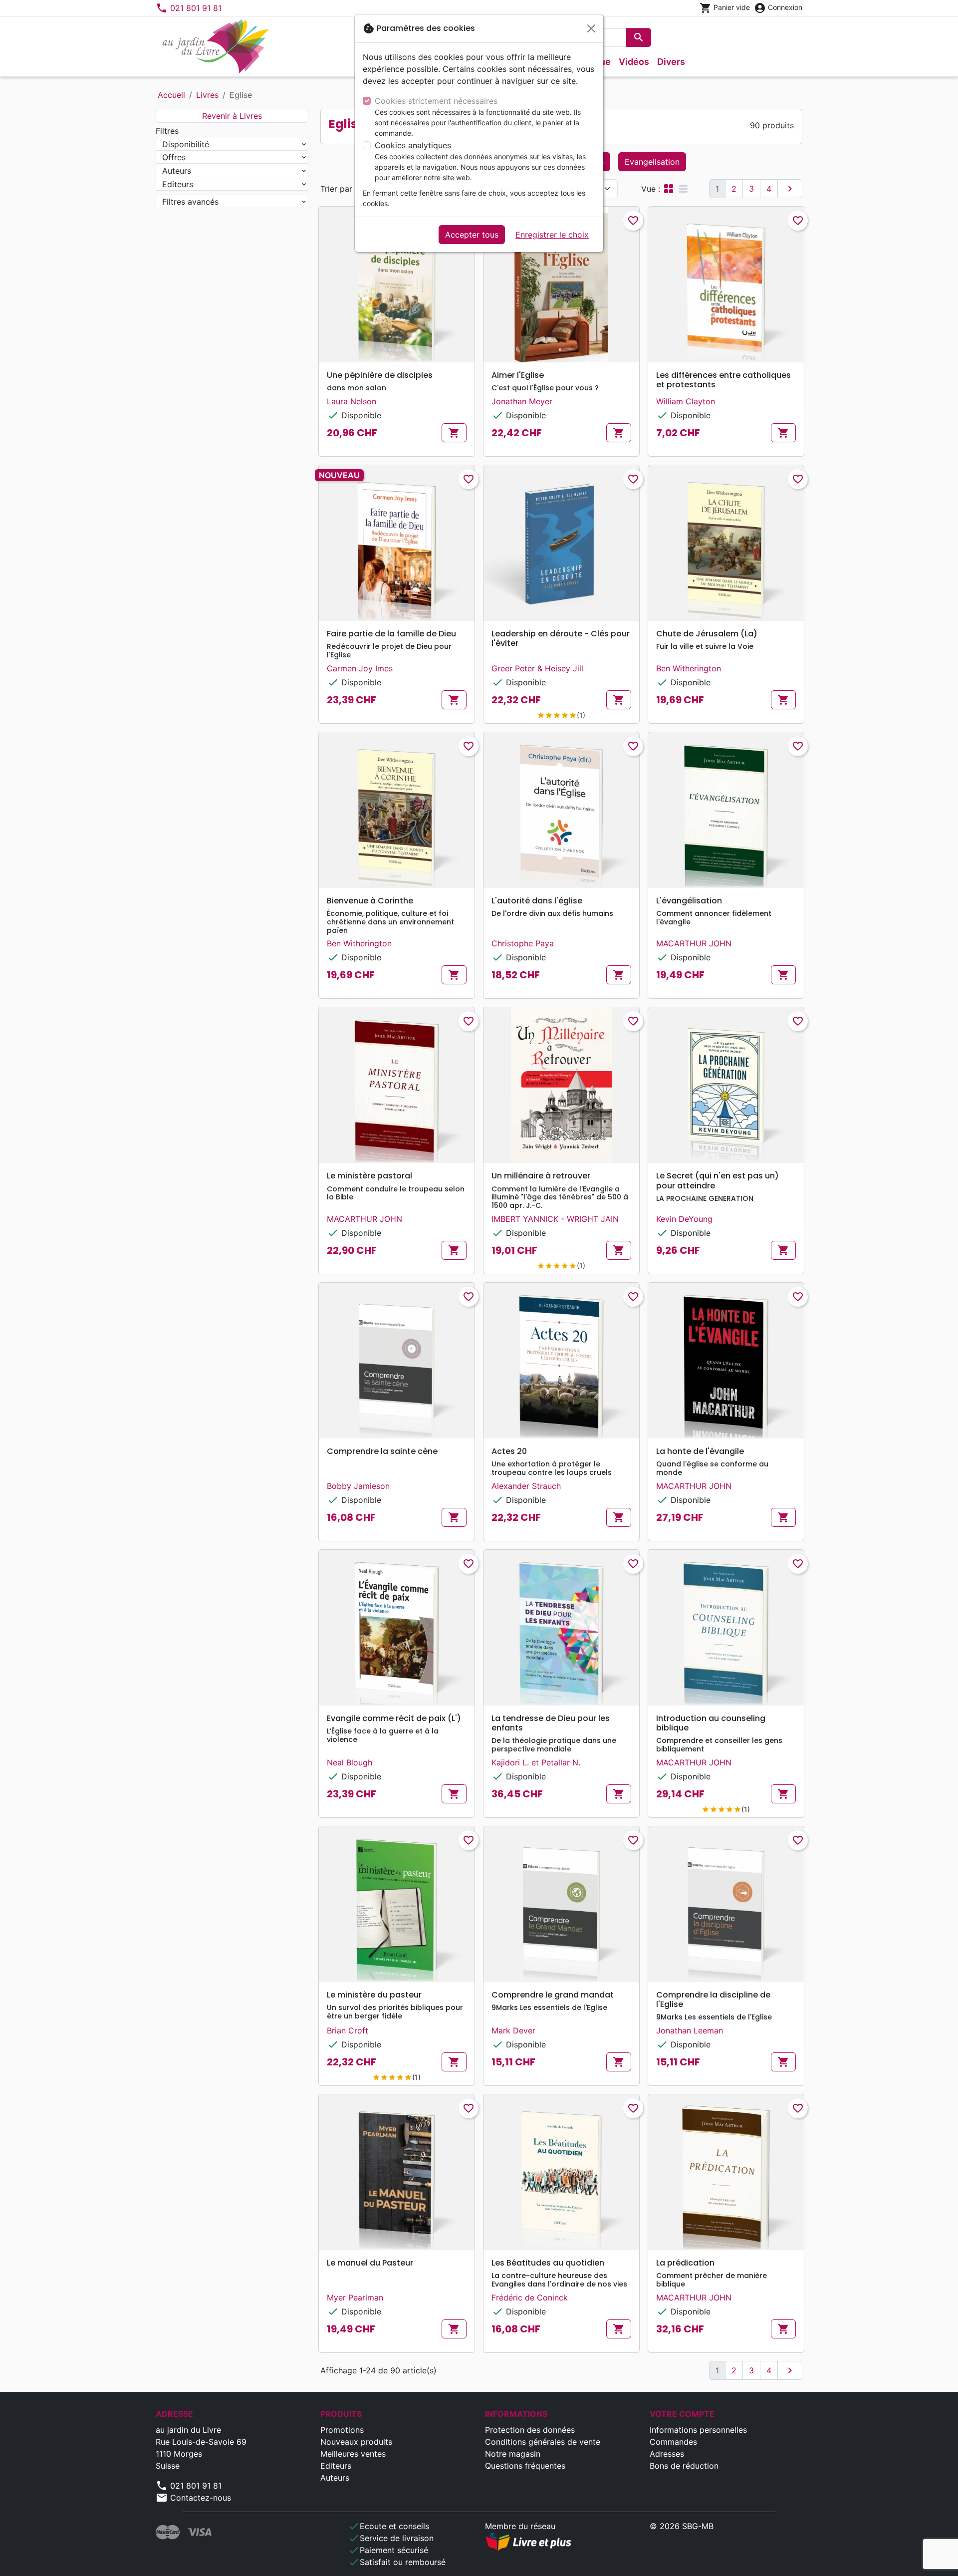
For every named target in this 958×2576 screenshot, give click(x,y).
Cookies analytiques (413, 145)
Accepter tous (472, 235)
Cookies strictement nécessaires (436, 101)
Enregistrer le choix (552, 235)
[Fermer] (591, 28)
